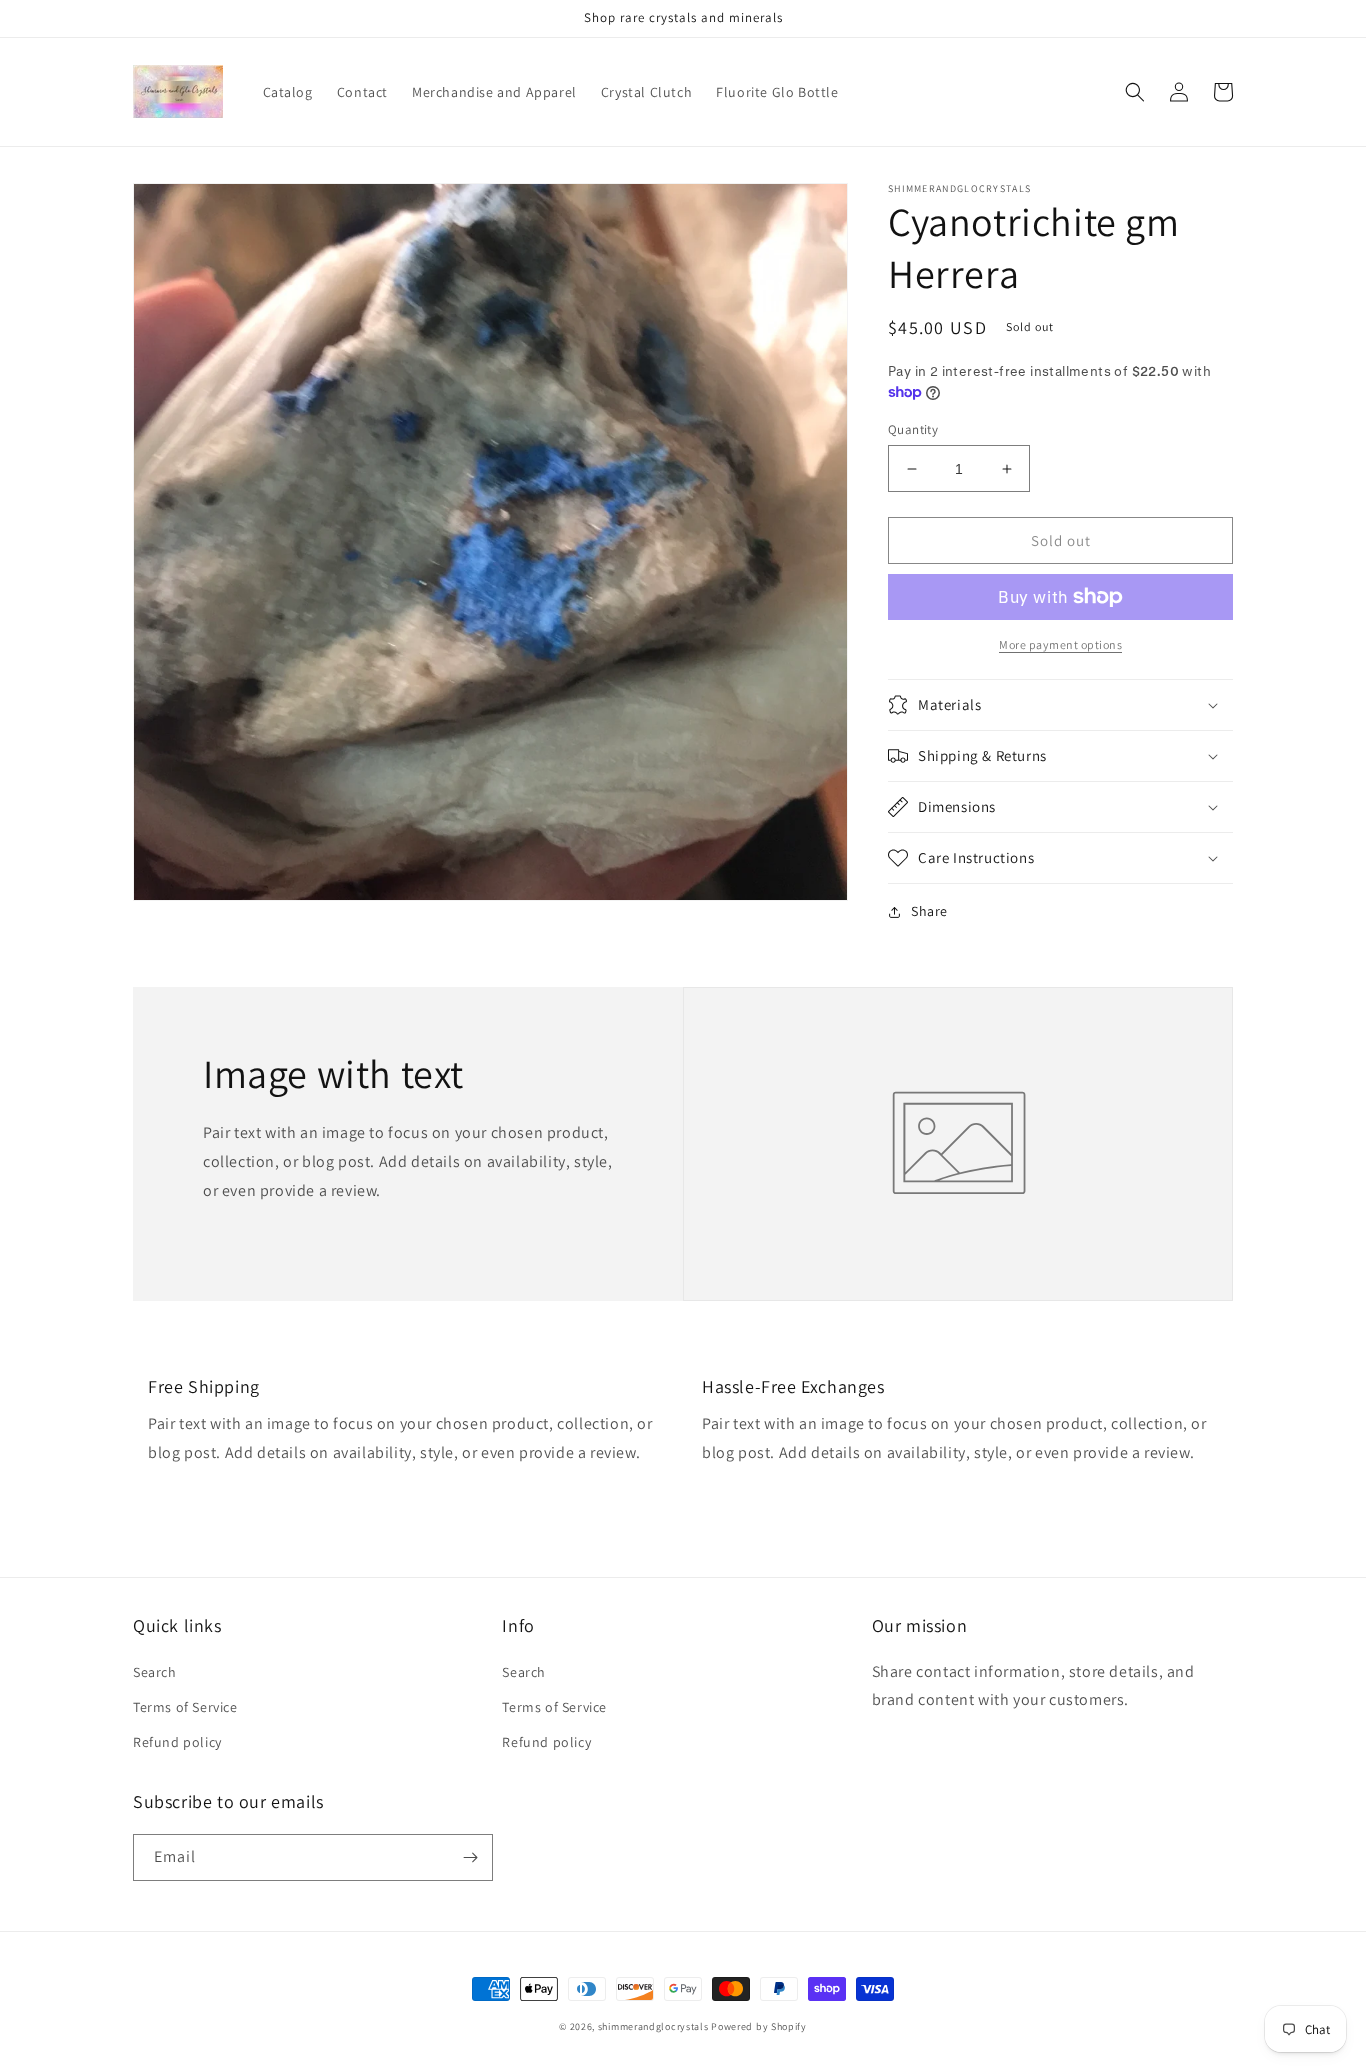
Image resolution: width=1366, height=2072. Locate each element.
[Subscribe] (470, 1857)
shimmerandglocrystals (653, 2026)
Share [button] (929, 911)
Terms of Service (185, 1707)
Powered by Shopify (759, 2026)
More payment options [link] (1060, 644)
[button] (1135, 92)
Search (155, 1672)
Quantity (913, 429)
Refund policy (177, 1742)
